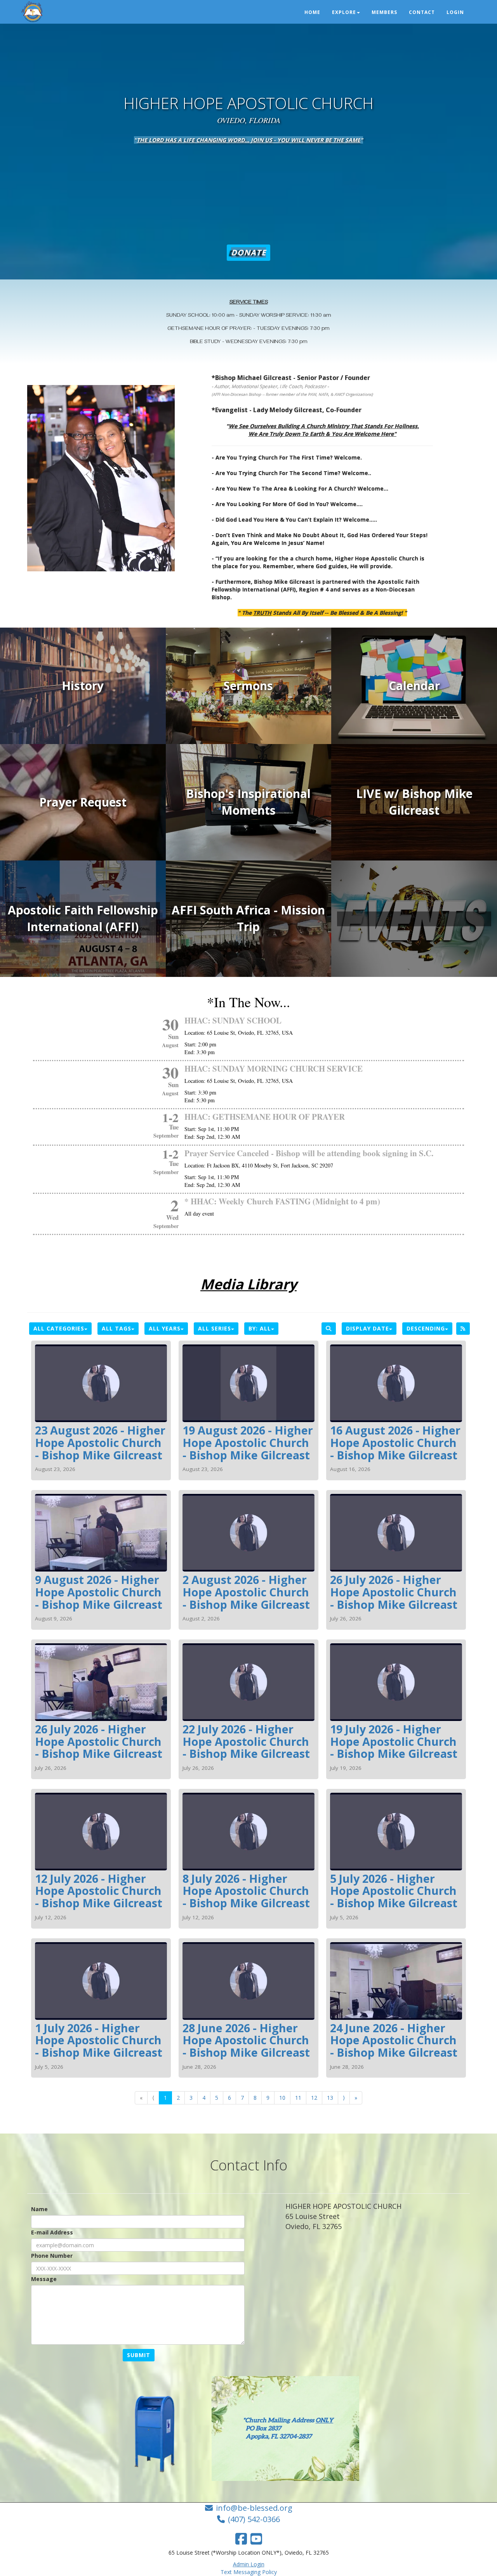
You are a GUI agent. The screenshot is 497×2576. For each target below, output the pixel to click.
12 (314, 2098)
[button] (248, 253)
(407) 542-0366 (254, 2519)
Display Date (368, 1328)
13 (330, 2098)
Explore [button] (344, 12)
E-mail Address (52, 2232)
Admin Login (249, 2564)
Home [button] (312, 12)
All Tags (116, 1328)
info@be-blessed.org (254, 2508)
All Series (215, 1328)
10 (282, 2098)
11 (298, 2098)
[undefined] (414, 919)
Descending (426, 1328)
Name (39, 2209)
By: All (260, 1328)
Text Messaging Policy (249, 2572)
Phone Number (52, 2256)
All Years (165, 1328)
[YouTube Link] (256, 2539)
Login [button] (455, 12)
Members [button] (384, 12)
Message (44, 2279)
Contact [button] (422, 12)
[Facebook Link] (241, 2539)
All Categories (59, 1328)
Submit (139, 2355)
